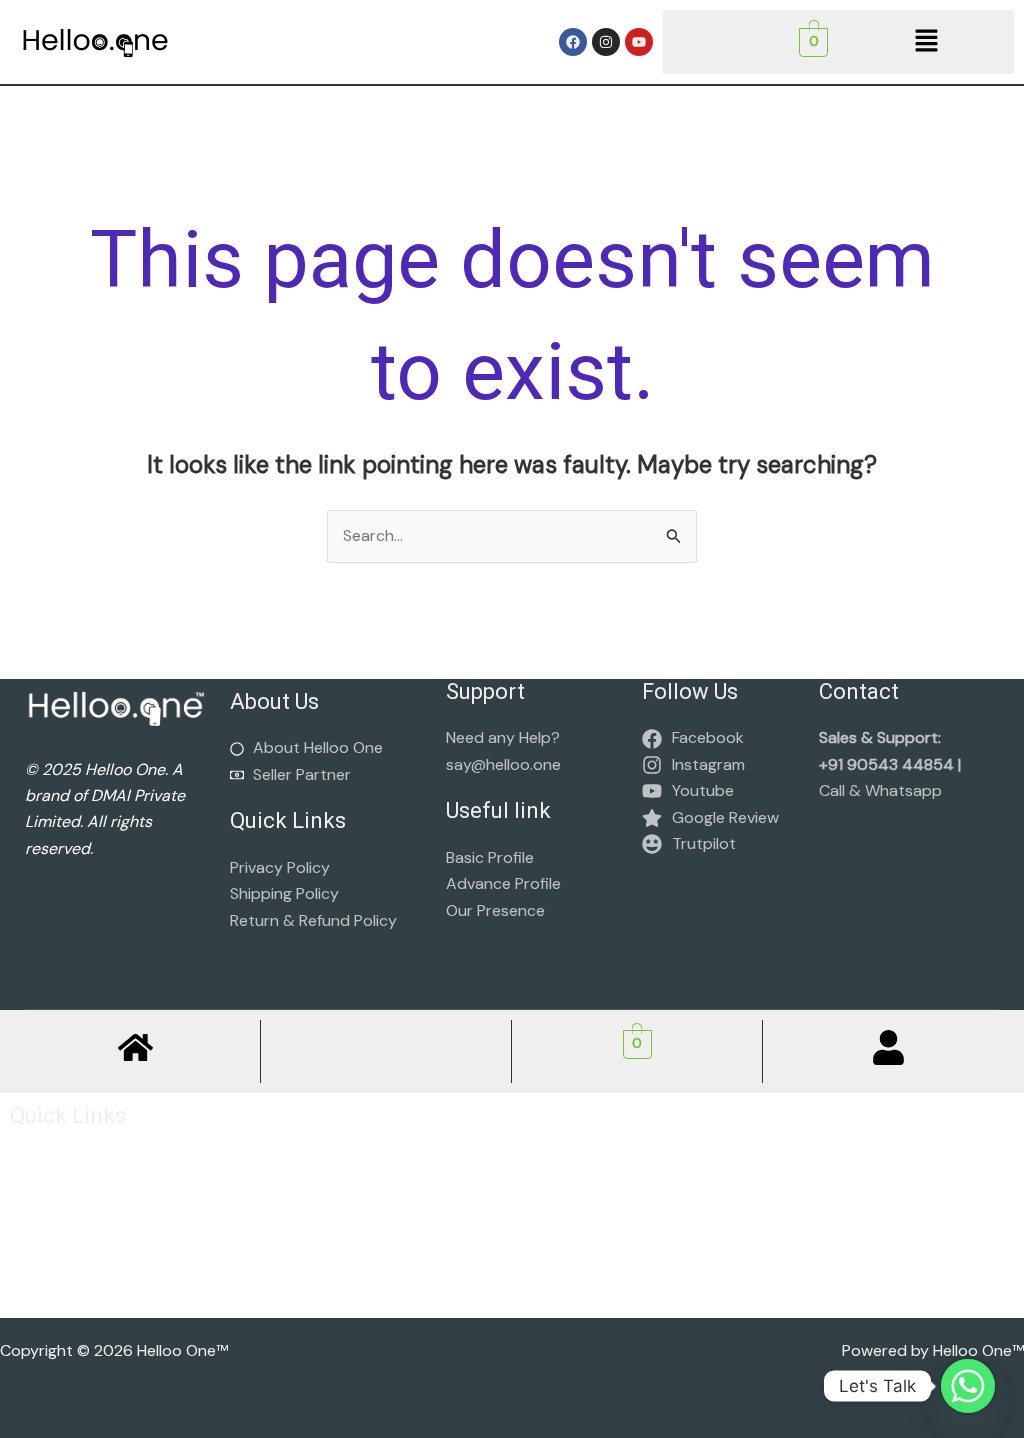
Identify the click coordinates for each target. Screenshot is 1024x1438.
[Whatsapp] (968, 1386)
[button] (926, 42)
